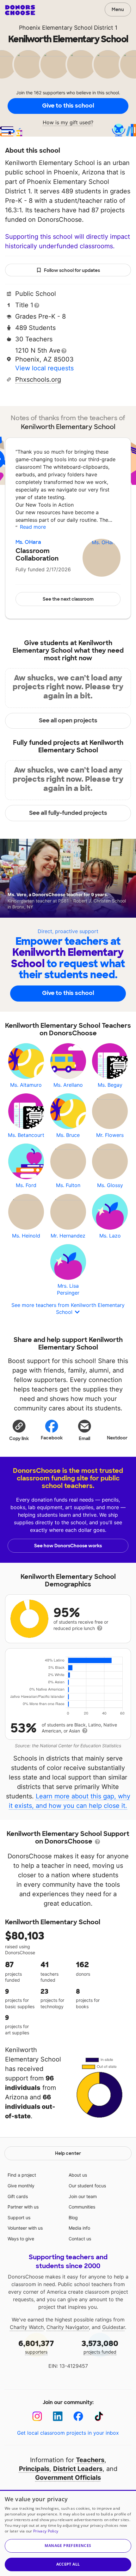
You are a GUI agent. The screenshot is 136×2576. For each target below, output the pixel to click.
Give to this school (68, 106)
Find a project (22, 2175)
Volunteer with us (25, 2228)
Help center (68, 2153)
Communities (82, 2207)
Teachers (90, 2460)
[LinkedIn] (58, 2416)
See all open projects (68, 720)
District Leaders (78, 2469)
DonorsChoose (20, 10)
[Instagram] (37, 2416)
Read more (33, 527)
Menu (118, 9)
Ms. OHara (28, 542)
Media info (79, 2228)
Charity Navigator (68, 2327)
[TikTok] (99, 2416)
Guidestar (114, 2327)
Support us (19, 2217)
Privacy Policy (46, 2531)
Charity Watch (27, 2327)
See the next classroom (68, 599)
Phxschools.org (38, 379)
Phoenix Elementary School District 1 (68, 28)
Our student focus (87, 2186)
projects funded (100, 2347)
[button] (19, 1430)
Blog (73, 2217)
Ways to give (21, 2239)
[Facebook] (78, 2416)
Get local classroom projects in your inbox (68, 2433)
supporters (36, 2347)
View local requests (44, 368)
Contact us (80, 2239)
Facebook (52, 1438)
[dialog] (68, 2533)
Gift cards (18, 2196)
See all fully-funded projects (68, 813)
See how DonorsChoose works (68, 1546)
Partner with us (23, 2207)
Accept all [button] (68, 2564)
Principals (34, 2469)
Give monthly (21, 2186)
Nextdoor (117, 1438)
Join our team (83, 2196)
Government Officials (68, 2478)
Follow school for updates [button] (72, 270)
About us (78, 2175)
